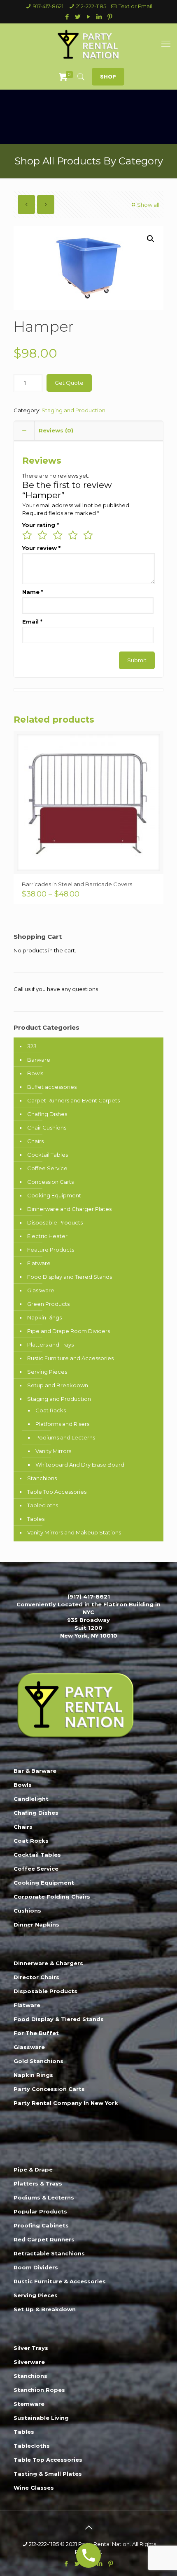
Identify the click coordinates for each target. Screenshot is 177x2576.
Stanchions (42, 1478)
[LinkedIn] (99, 17)
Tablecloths (43, 1505)
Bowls (35, 1073)
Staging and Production (73, 410)
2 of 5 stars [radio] (42, 535)
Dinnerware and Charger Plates (69, 1209)
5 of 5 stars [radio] (88, 535)
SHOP (108, 77)
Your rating (41, 525)
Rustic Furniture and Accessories (70, 1358)
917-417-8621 (48, 6)
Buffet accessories (52, 1087)
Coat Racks (51, 1410)
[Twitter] (78, 17)
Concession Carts (50, 1182)
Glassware (41, 1290)
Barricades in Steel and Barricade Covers (77, 884)
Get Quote (69, 383)
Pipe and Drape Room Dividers (69, 1331)
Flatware (39, 1263)
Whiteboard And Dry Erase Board (80, 1465)
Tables (36, 1519)
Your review (41, 548)
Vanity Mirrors (53, 1451)
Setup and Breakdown (58, 1385)
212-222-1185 (91, 6)
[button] (151, 239)
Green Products (48, 1304)
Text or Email (135, 6)
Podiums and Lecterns (65, 1437)
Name (33, 592)
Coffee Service (47, 1168)
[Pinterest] (110, 17)
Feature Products (51, 1250)
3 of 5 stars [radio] (58, 535)
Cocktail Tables (48, 1155)
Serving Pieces (47, 1372)
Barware (39, 1060)
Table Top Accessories (57, 1492)
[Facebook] (67, 17)
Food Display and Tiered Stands (70, 1277)
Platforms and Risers (62, 1424)
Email (32, 621)
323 (32, 1046)
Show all (148, 205)
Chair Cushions (47, 1127)
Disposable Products (55, 1222)
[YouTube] (89, 17)
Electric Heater (47, 1236)
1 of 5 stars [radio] (27, 535)
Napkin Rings (44, 1317)
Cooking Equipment (54, 1195)
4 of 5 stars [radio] (73, 535)
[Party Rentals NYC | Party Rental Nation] (88, 44)
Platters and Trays (50, 1345)
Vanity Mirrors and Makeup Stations (74, 1532)
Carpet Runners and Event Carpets (73, 1100)
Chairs (35, 1141)
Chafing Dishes (47, 1114)
